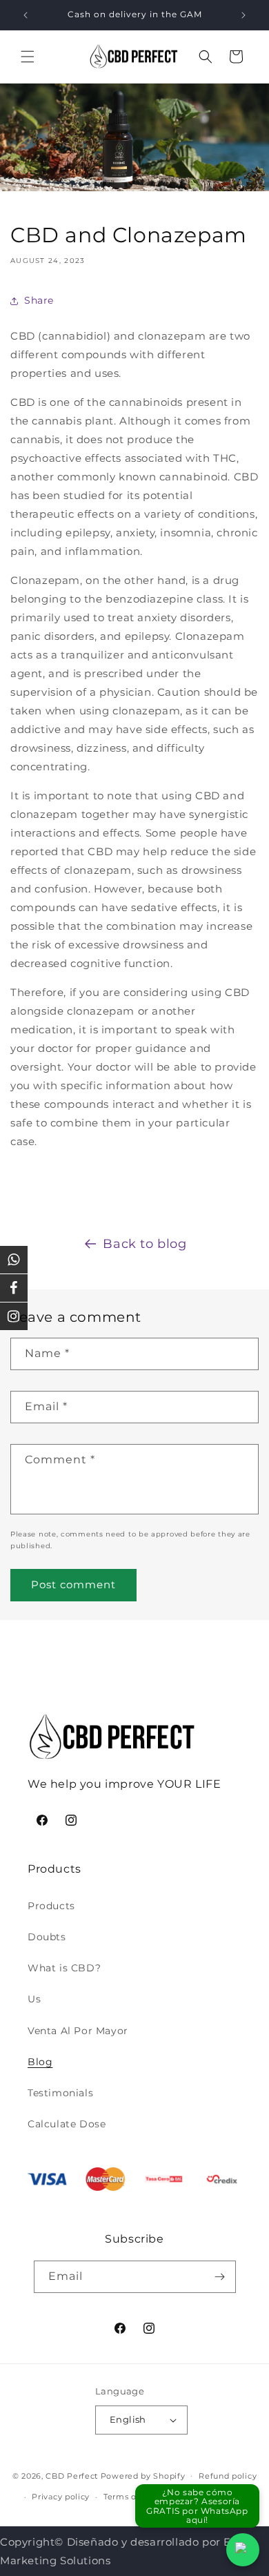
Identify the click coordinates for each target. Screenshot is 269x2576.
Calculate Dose (67, 2124)
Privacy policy (61, 2497)
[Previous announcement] (26, 15)
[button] (28, 57)
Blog (40, 2062)
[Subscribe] (220, 2277)
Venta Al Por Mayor (78, 2031)
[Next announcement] (243, 15)
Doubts (47, 1937)
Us (34, 1999)
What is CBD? (64, 1968)
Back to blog (145, 1244)
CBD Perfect (72, 2475)
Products (51, 1906)
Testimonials (60, 2093)
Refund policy (228, 2476)
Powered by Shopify (143, 2475)
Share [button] (39, 300)
